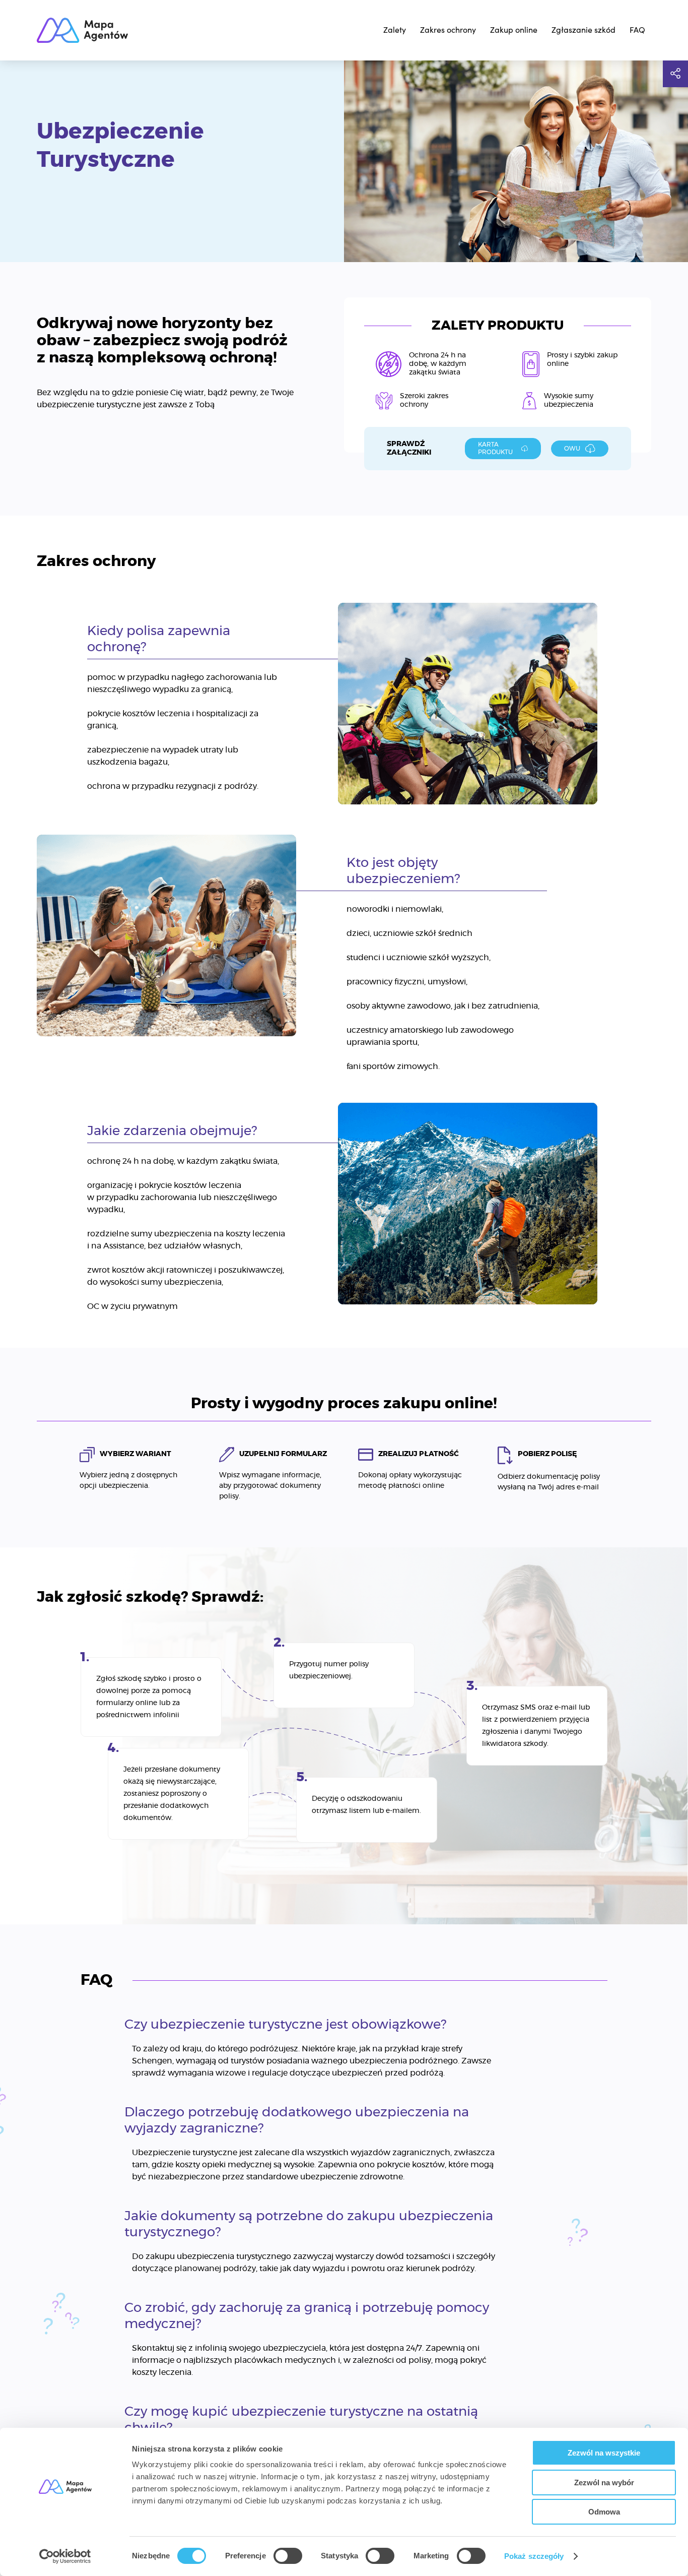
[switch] (288, 2556)
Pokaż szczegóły (534, 2556)
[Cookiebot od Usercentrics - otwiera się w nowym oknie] (65, 2556)
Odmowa (604, 2512)
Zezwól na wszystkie (604, 2453)
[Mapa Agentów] (82, 30)
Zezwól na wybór (604, 2483)
